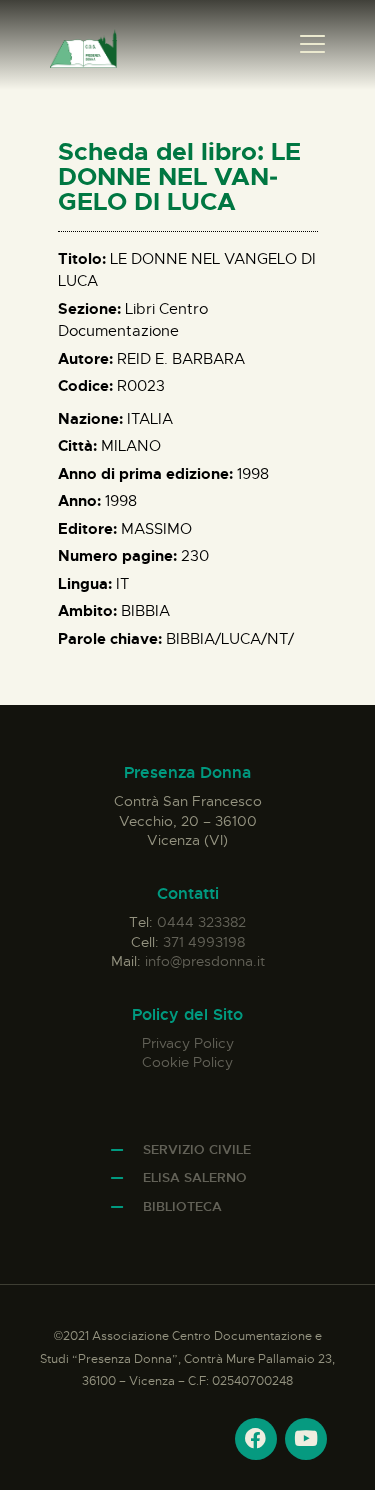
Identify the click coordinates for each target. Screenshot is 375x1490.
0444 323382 (201, 922)
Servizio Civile (197, 1149)
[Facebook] (256, 1439)
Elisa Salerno (195, 1177)
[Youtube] (306, 1439)
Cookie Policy (187, 1062)
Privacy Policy (188, 1043)
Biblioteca (182, 1206)
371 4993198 (204, 942)
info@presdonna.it (205, 961)
